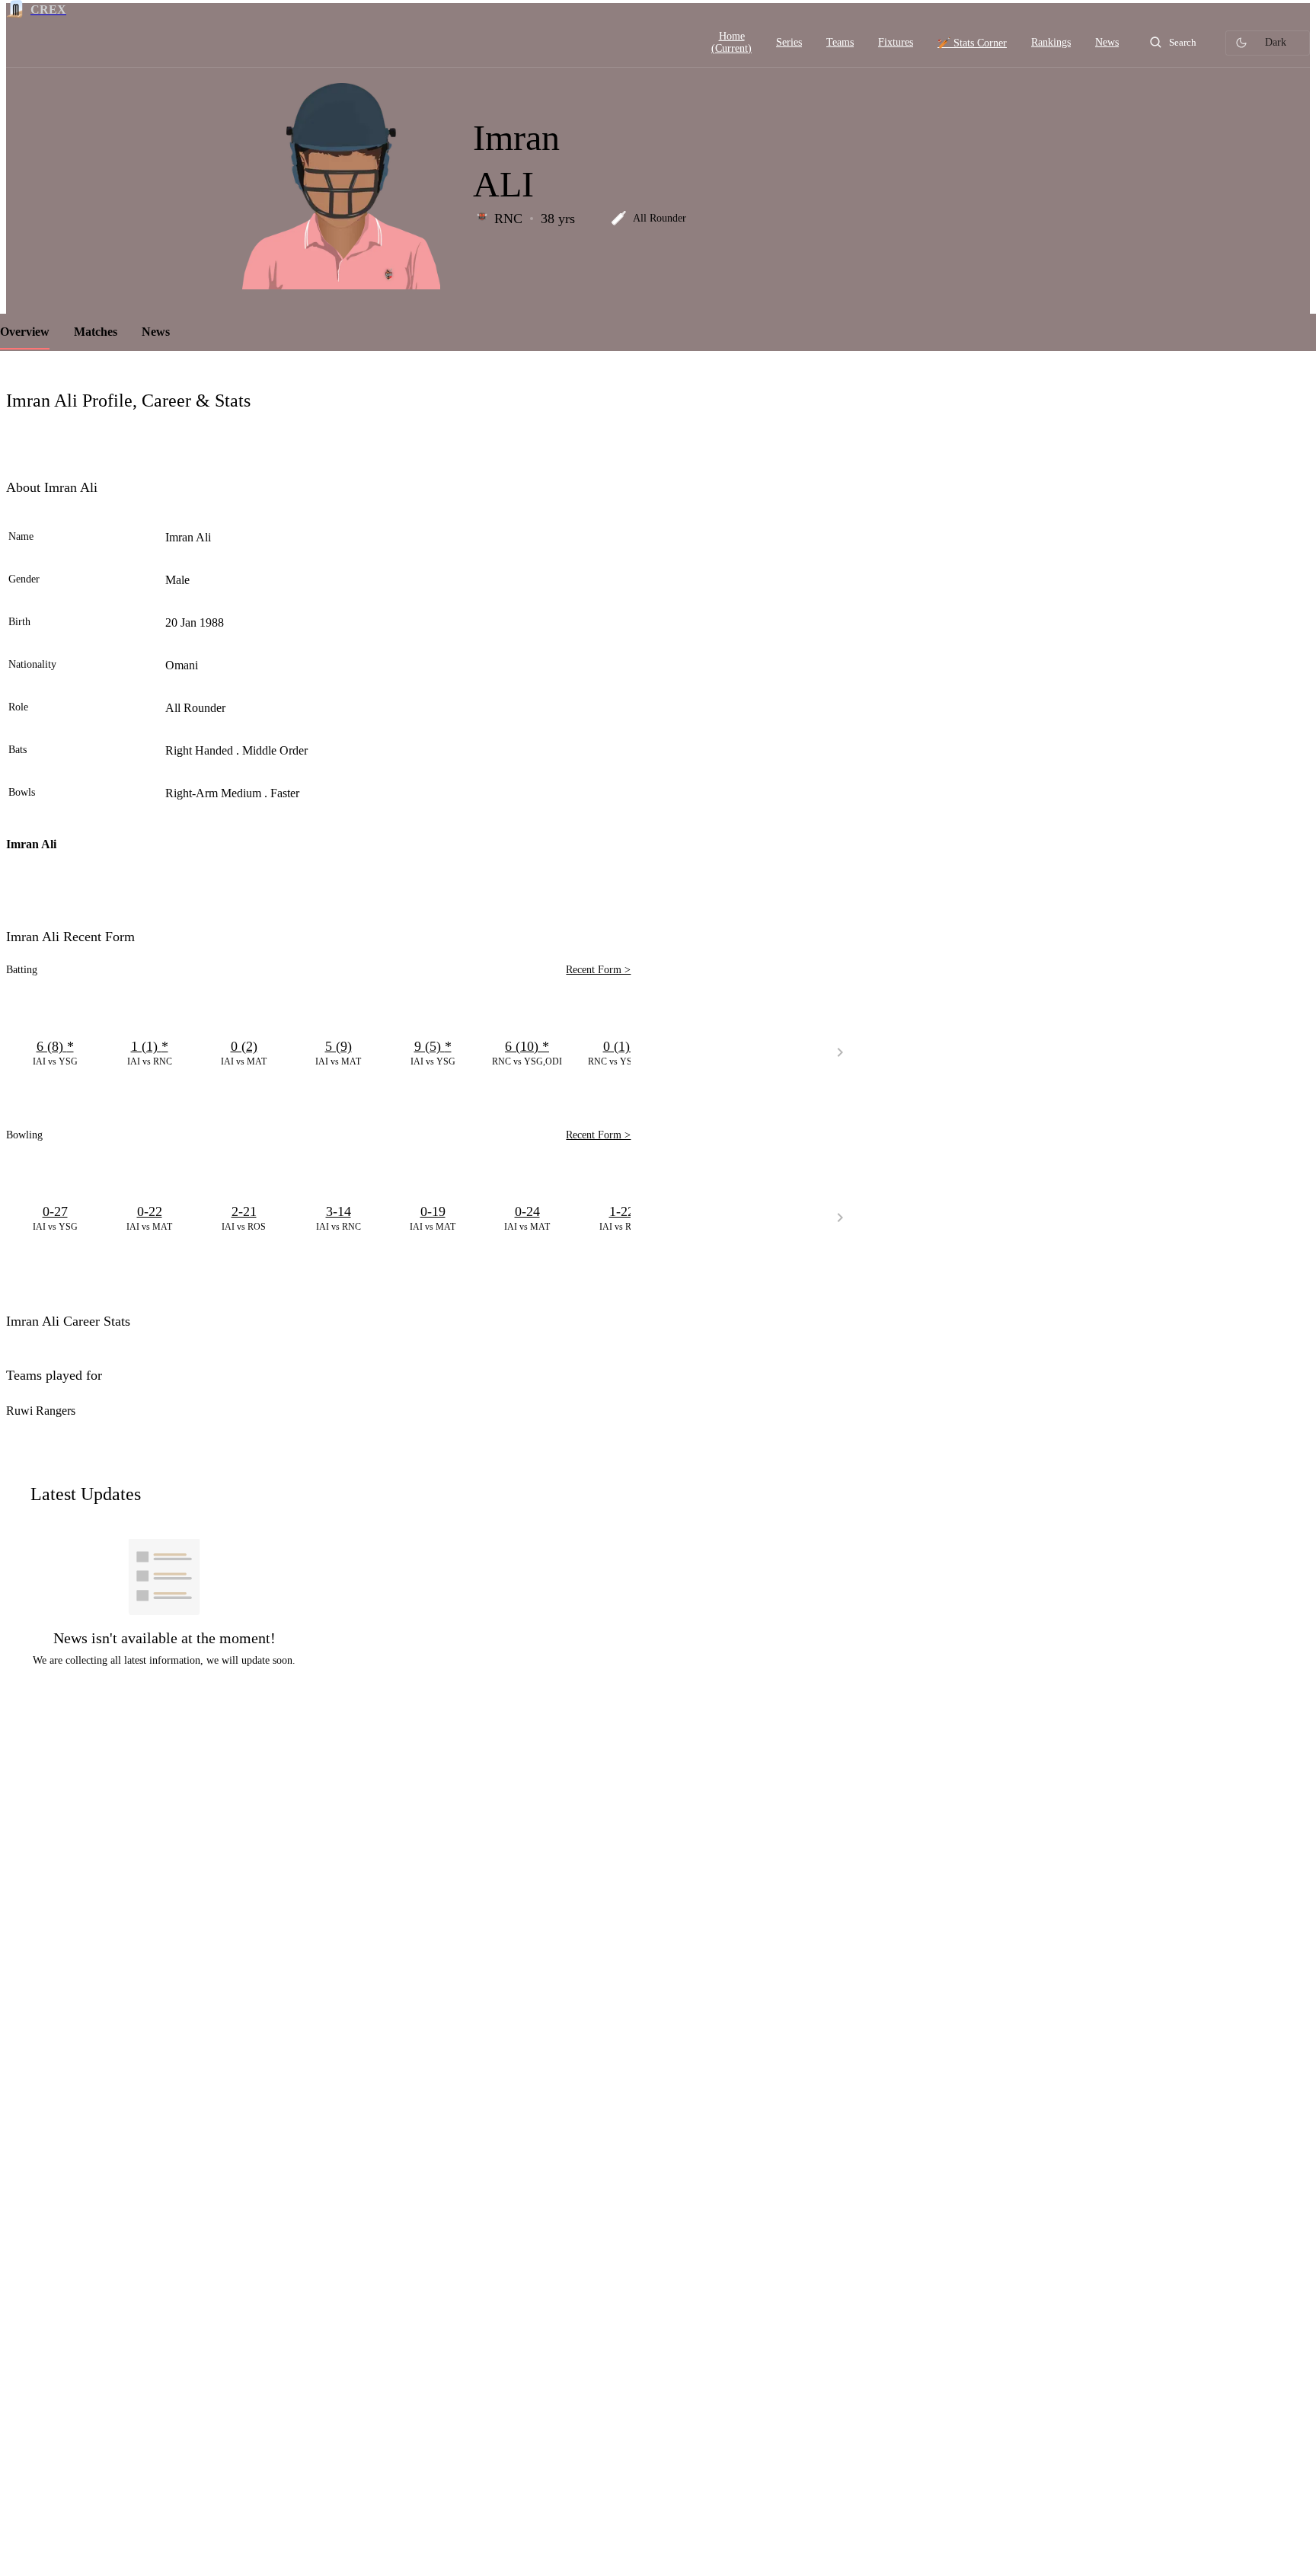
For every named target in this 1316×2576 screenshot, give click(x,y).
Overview (25, 332)
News (156, 332)
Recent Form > (598, 970)
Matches (96, 332)
